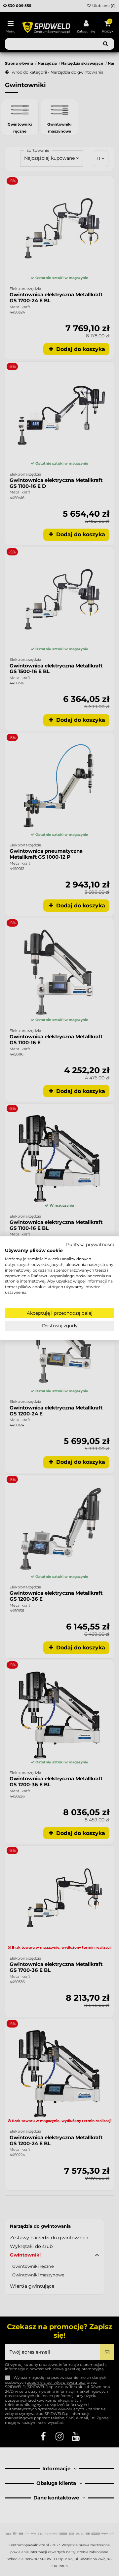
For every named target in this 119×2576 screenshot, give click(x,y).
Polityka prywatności (90, 1244)
